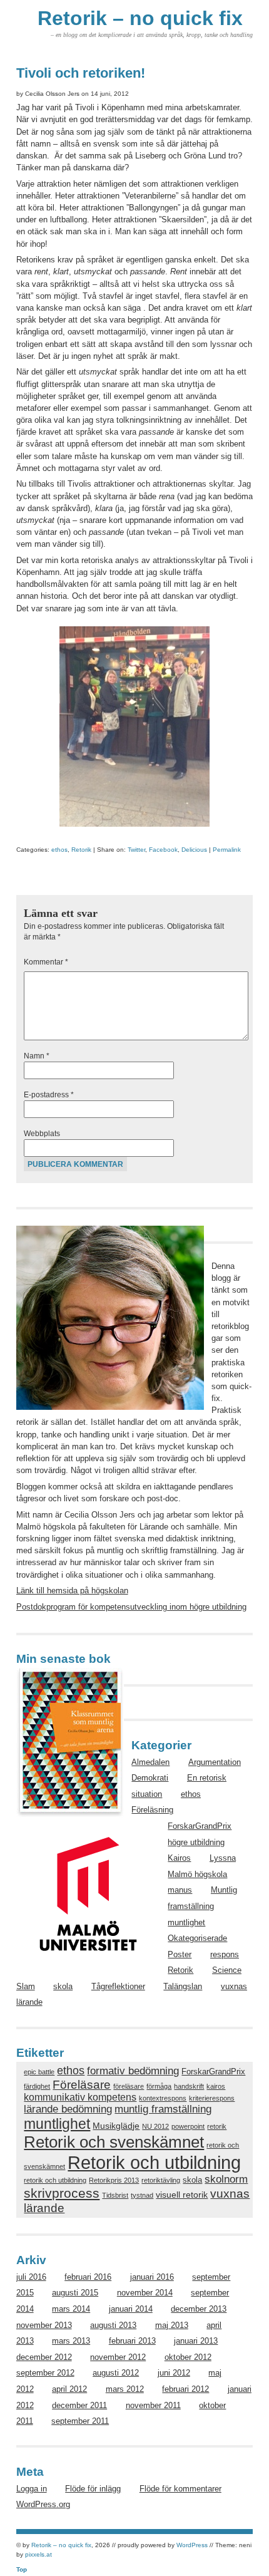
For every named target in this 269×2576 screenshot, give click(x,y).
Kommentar (46, 962)
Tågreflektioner (118, 1986)
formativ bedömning (133, 2071)
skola (63, 1986)
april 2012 (69, 2389)
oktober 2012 (188, 2357)
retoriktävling (161, 2180)
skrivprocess (62, 2193)
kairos (216, 2086)
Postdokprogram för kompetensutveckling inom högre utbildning (131, 1607)
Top (22, 2569)
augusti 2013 (113, 2325)
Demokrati (150, 1778)
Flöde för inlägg (93, 2489)
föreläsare (129, 2086)
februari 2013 (132, 2341)
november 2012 (118, 2357)
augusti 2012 (116, 2373)
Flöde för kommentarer (180, 2489)
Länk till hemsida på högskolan (72, 1591)
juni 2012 (174, 2373)
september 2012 (45, 2373)
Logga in (32, 2489)
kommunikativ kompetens (80, 2097)
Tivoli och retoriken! (81, 73)
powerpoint (188, 2126)
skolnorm (226, 2179)
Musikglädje (116, 2126)
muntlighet (186, 1922)
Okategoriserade (197, 1938)
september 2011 (80, 2421)
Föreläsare (82, 2084)
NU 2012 (155, 2126)
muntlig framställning (163, 2109)
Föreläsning (152, 1810)
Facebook (163, 850)
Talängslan (183, 1986)
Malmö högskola (197, 1874)
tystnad (142, 2195)
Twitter (136, 850)
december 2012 (44, 2357)
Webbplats (42, 1134)
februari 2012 (185, 2389)
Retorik (81, 850)
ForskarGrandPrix (200, 1826)
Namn (37, 1056)
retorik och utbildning (55, 2180)
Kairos (179, 1858)
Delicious (194, 850)
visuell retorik (182, 2195)
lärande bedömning (68, 2109)
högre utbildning (196, 1842)
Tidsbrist (115, 2195)
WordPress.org (43, 2504)
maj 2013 (172, 2325)
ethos (59, 850)
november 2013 (44, 2325)
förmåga (159, 2086)
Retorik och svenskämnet (114, 2142)
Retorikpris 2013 (114, 2180)
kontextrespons (163, 2098)
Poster (180, 1954)
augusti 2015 (75, 2293)
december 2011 (79, 2405)
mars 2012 (125, 2389)
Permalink (227, 850)
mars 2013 (71, 2341)
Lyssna (223, 1858)
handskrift (189, 2086)
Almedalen (150, 1762)
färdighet (37, 2086)
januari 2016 (152, 2277)
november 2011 (153, 2405)
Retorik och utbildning (154, 2162)
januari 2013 (196, 2341)
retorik (217, 2126)
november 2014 (145, 2293)
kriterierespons (212, 2098)
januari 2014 (131, 2309)
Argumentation (215, 1762)
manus (180, 1890)
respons (225, 1954)
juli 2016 (31, 2277)
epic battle (39, 2072)
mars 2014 (71, 2309)
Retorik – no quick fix (140, 18)
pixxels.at (38, 2554)
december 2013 (199, 2309)
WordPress (192, 2545)
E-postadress (49, 1095)
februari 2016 (88, 2277)
